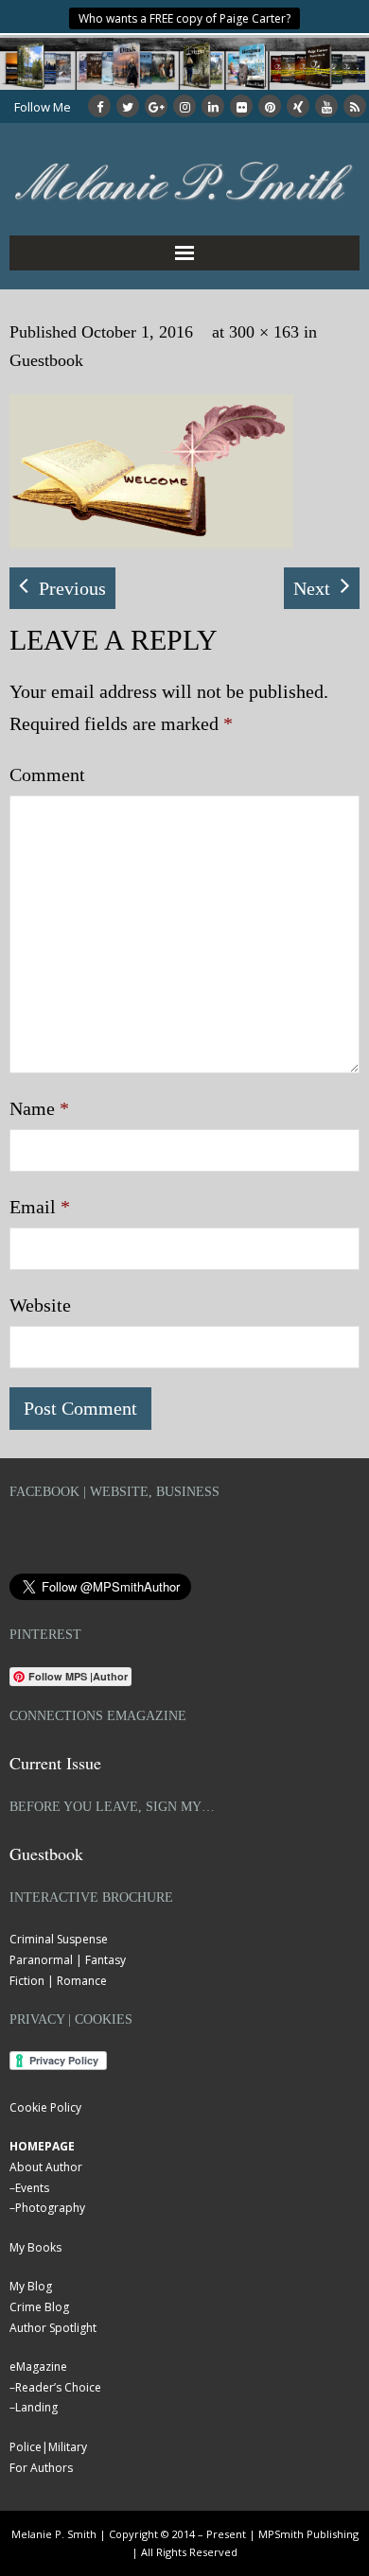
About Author (46, 2167)
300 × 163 (264, 332)
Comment (47, 775)
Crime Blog (39, 2307)
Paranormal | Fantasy (68, 1960)
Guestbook (46, 360)
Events (32, 2188)
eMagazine (38, 2367)
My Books (35, 2247)
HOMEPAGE (42, 2146)
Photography (50, 2208)
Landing (36, 2407)
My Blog (31, 2286)
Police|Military (48, 2447)
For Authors (41, 2468)
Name (39, 1108)
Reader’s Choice (58, 2387)
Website (40, 1305)
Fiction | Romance (58, 1981)
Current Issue (55, 1763)
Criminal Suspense (59, 1939)
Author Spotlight (53, 2328)
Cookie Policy (45, 2107)
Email (40, 1207)
